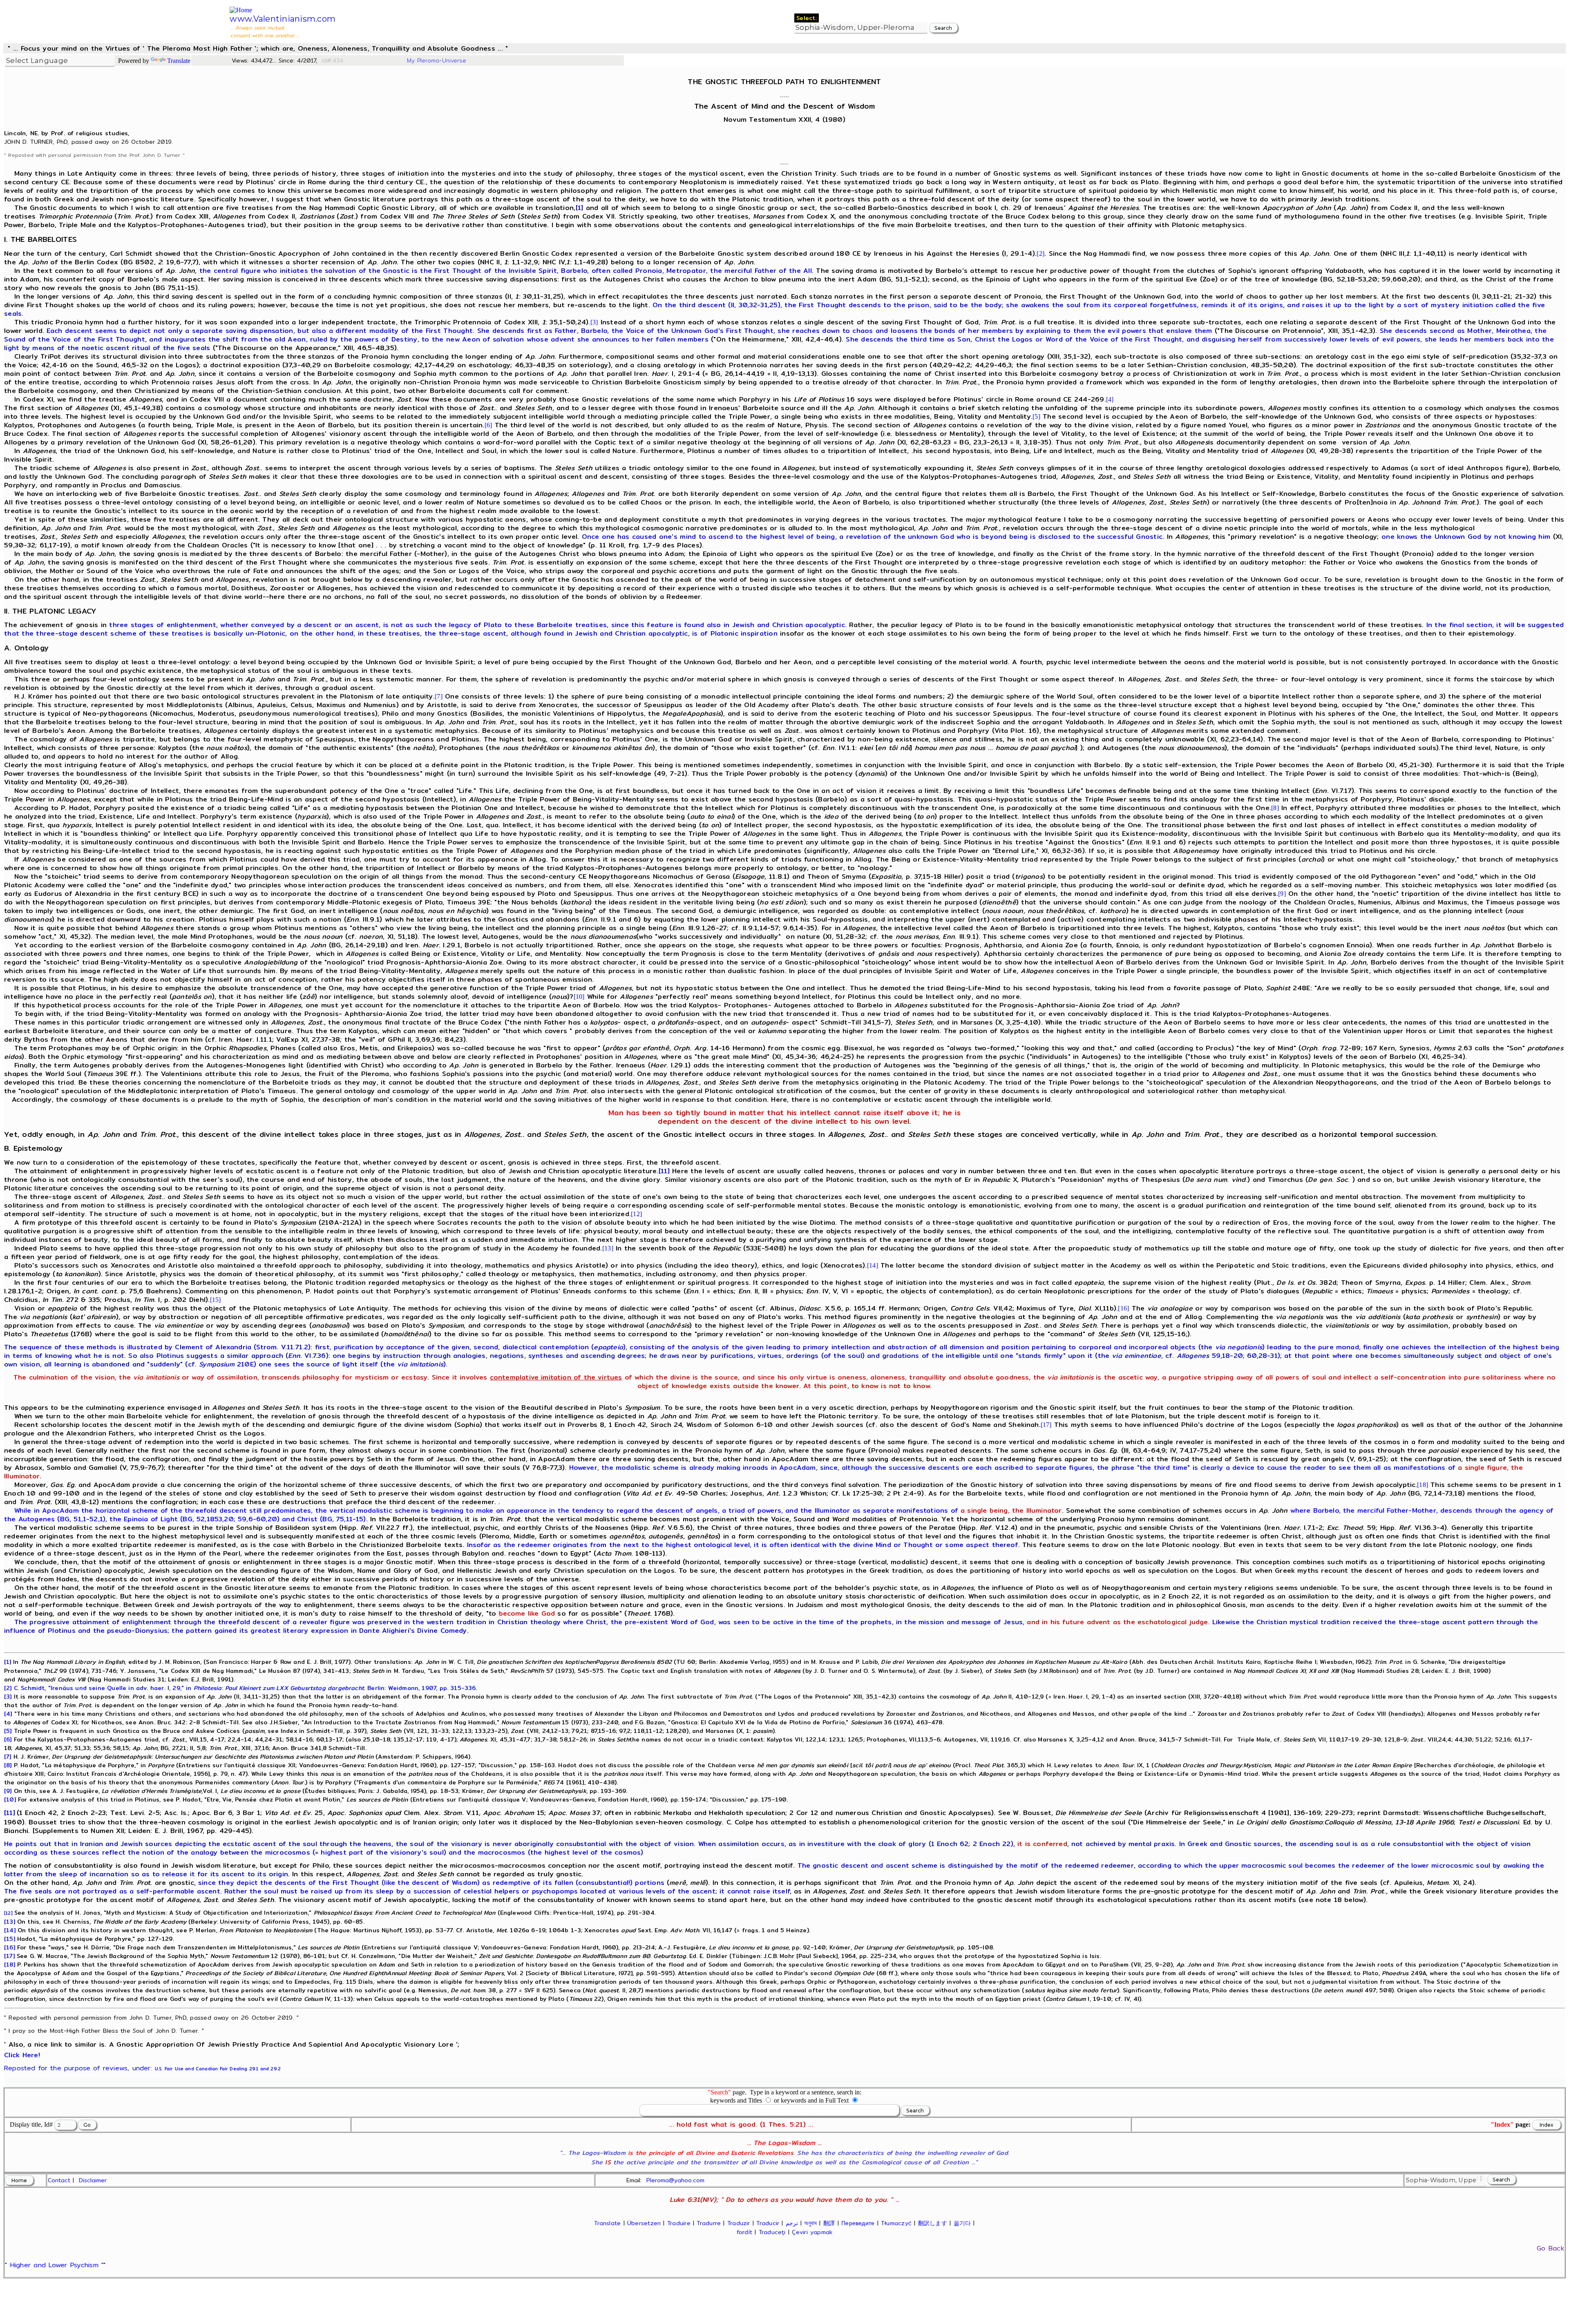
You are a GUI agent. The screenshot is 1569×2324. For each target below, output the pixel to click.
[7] (439, 696)
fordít (744, 2232)
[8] (1275, 808)
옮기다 (962, 2223)
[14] (873, 1265)
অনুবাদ (810, 2223)
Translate (179, 61)
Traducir (768, 2223)
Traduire (679, 2223)
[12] (636, 1214)
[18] (1423, 1485)
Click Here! (22, 2055)
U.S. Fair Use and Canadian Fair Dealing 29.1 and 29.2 (218, 2069)
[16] (1123, 1308)
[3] (594, 322)
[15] (216, 1300)
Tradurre (709, 2223)
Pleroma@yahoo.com (675, 2180)
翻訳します (933, 2223)
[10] (579, 997)
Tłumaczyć (896, 2223)
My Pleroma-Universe (437, 60)
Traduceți (772, 2232)
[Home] (241, 10)
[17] (1046, 1425)
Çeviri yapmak (812, 2232)
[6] (488, 425)
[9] (1282, 894)
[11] (664, 1171)
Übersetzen (644, 2223)
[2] (1040, 253)
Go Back (1550, 2248)
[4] (1110, 399)
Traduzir (739, 2223)
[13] (608, 1248)
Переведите (858, 2223)
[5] (1036, 416)
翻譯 (829, 2223)
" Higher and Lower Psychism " (54, 2265)
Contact (59, 2180)
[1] (580, 208)
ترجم (792, 2223)
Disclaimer (93, 2180)
